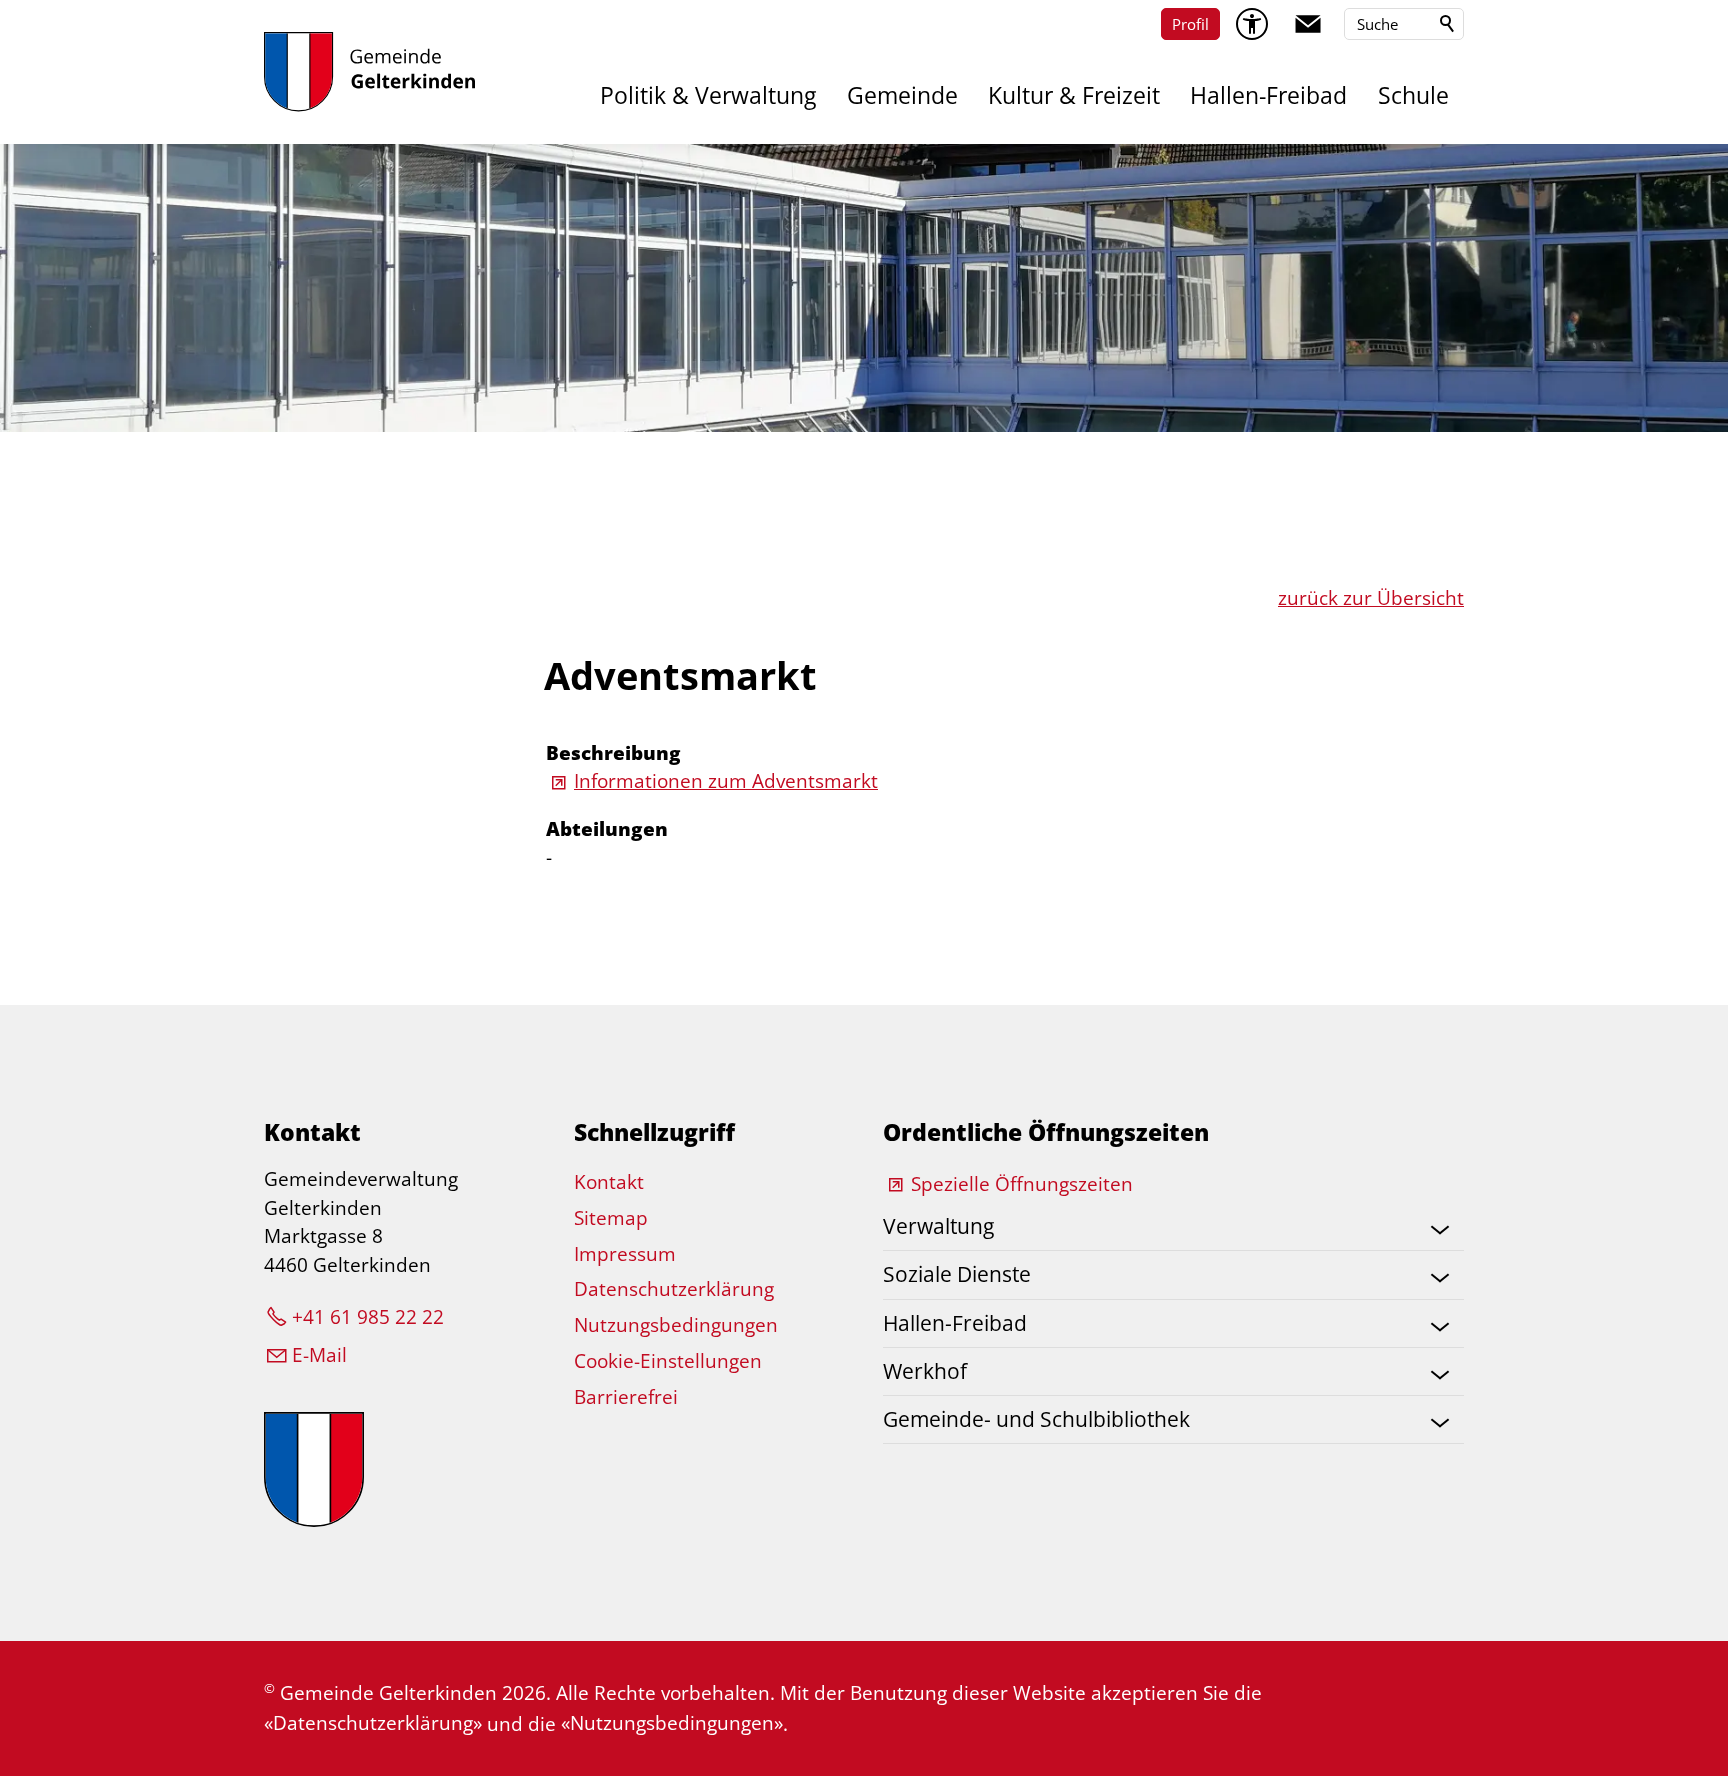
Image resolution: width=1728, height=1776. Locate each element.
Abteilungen (607, 829)
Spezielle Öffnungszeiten (1022, 1184)
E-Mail (319, 1355)
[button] (1308, 24)
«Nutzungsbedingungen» (672, 1723)
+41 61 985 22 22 (368, 1317)
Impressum (625, 1254)
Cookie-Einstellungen (668, 1361)
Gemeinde (902, 95)
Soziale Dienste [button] (957, 1274)
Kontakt (609, 1182)
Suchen (1448, 24)
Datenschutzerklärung (674, 1289)
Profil (1190, 24)
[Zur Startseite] (369, 72)
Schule (1413, 95)
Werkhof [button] (925, 1371)
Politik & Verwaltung (708, 95)
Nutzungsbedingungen (676, 1325)
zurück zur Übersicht (1371, 598)
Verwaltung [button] (938, 1226)
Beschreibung (613, 753)
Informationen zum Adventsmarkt (726, 781)
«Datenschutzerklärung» (373, 1723)
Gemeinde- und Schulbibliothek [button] (1036, 1419)
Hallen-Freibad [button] (955, 1323)
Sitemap (611, 1218)
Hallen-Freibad (1268, 95)
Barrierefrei (626, 1397)
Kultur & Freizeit (1074, 95)
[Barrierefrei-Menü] (1252, 24)
